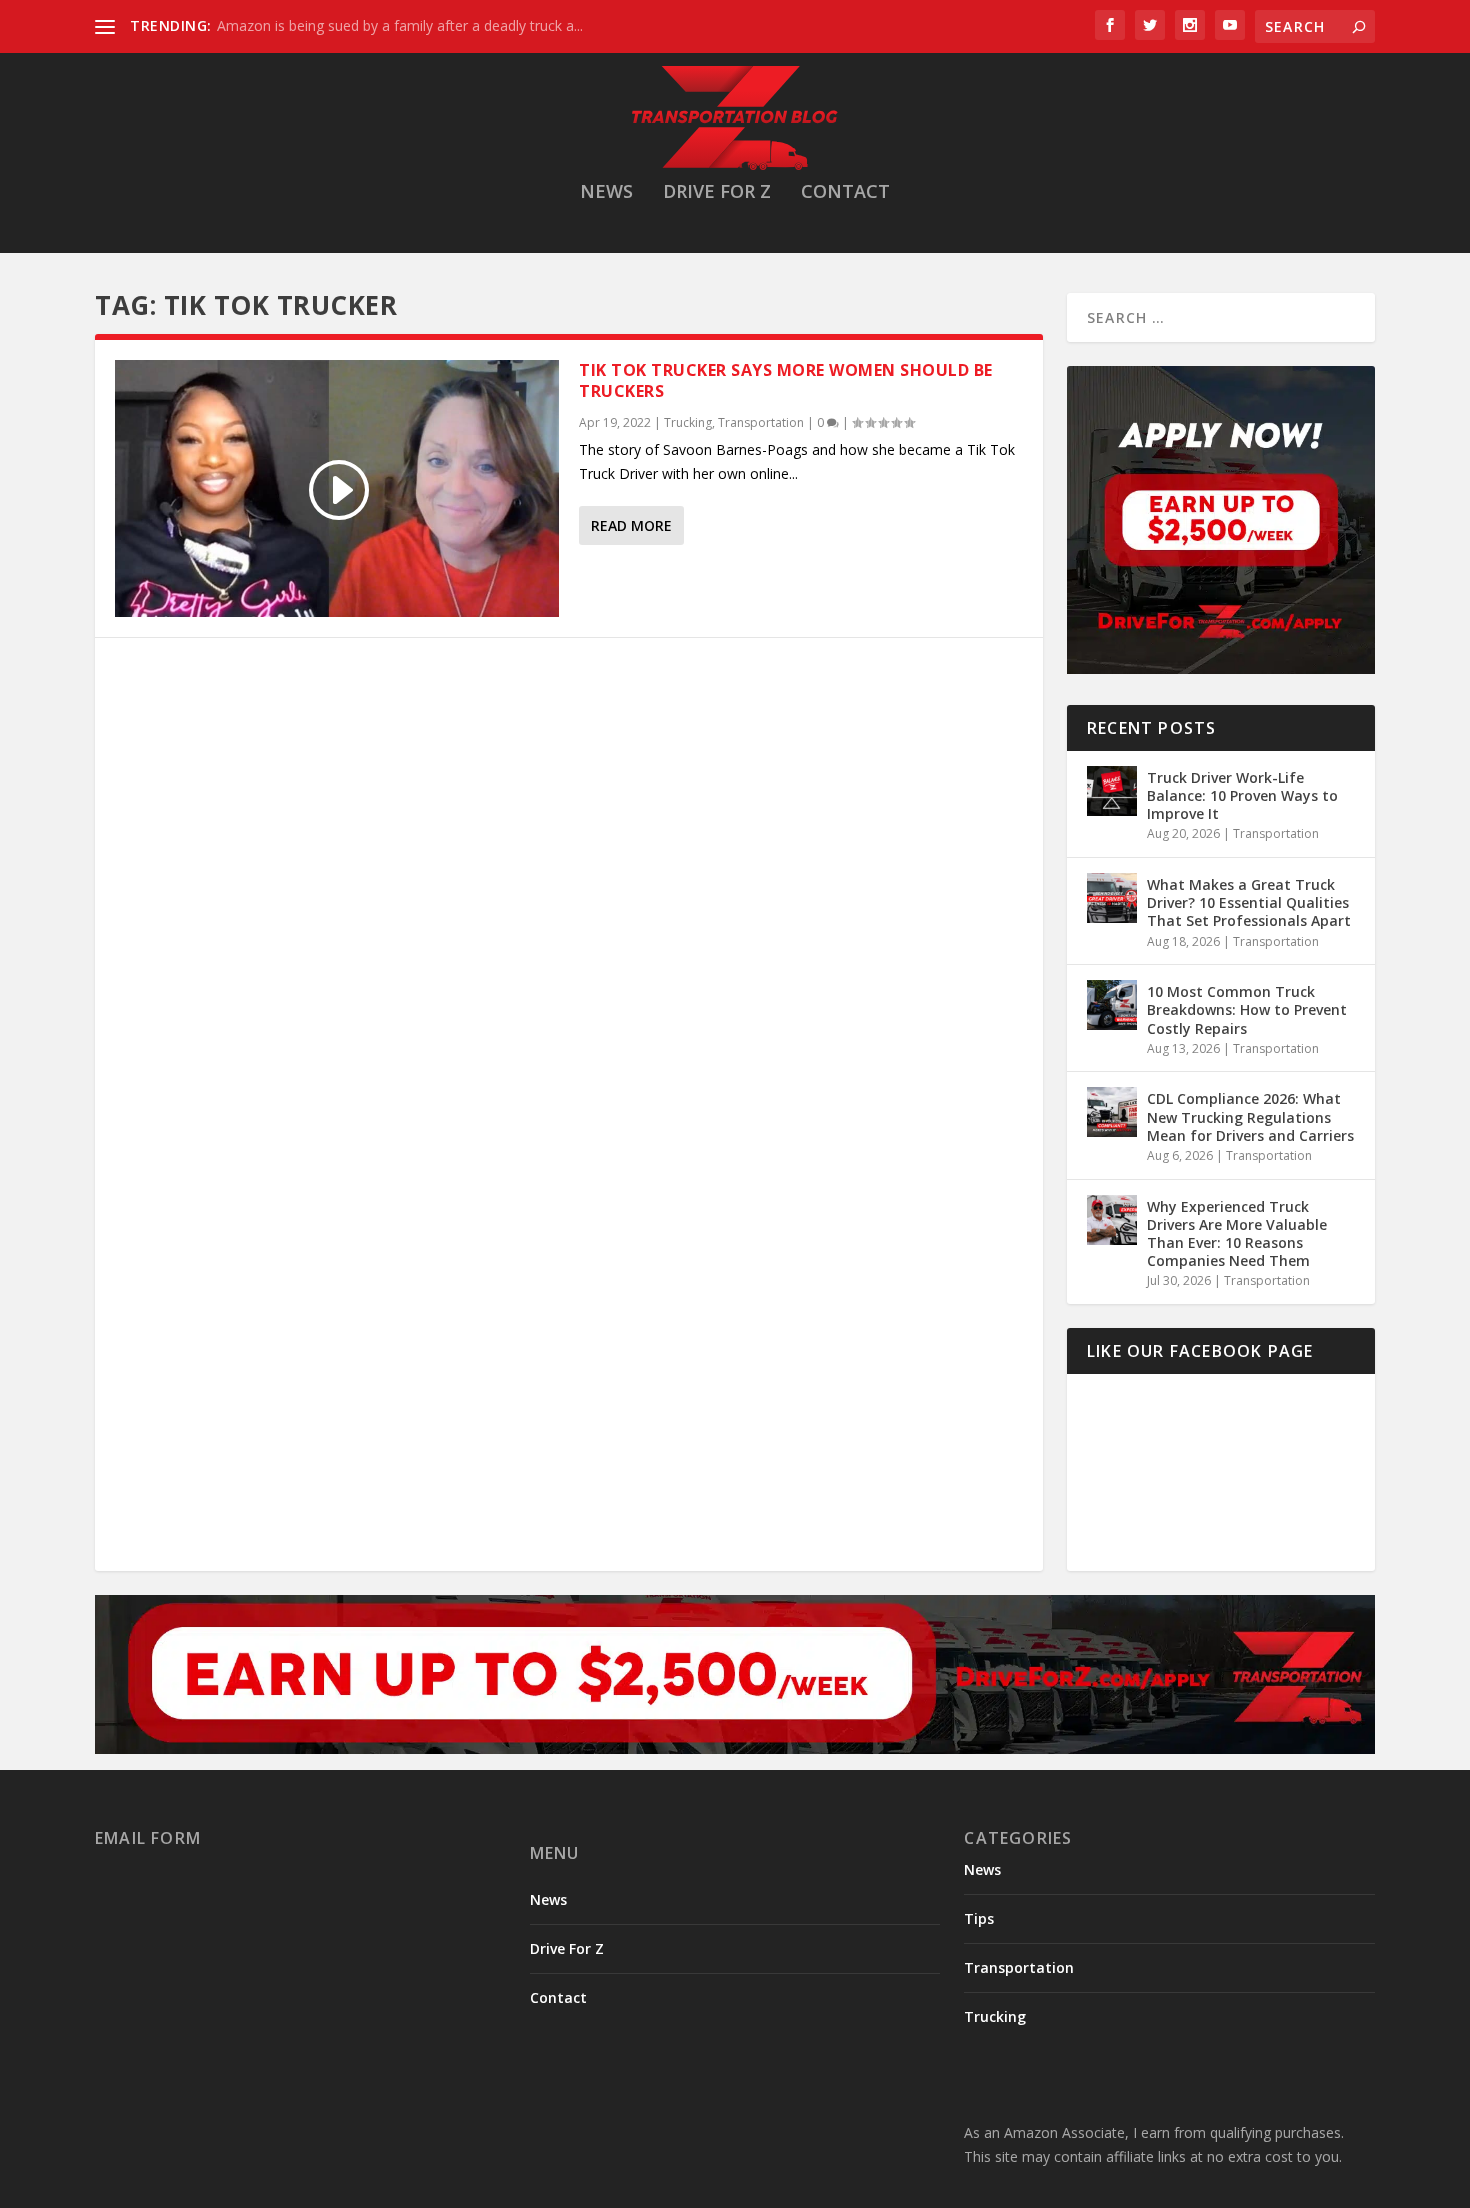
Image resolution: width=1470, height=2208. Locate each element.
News (606, 193)
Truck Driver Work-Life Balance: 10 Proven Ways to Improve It (1242, 795)
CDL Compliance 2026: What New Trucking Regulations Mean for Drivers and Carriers (1250, 1116)
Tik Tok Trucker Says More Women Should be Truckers (786, 380)
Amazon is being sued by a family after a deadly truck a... (400, 25)
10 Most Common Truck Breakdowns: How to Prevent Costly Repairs (1247, 1009)
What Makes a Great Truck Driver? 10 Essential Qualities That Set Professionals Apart (1249, 902)
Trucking (688, 422)
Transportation (761, 422)
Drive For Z (717, 193)
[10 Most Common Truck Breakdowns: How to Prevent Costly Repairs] (1112, 1005)
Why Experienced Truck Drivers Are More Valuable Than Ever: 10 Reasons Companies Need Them (1237, 1234)
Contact (845, 193)
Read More (631, 525)
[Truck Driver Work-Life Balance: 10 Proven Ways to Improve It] (1112, 791)
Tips (979, 1918)
